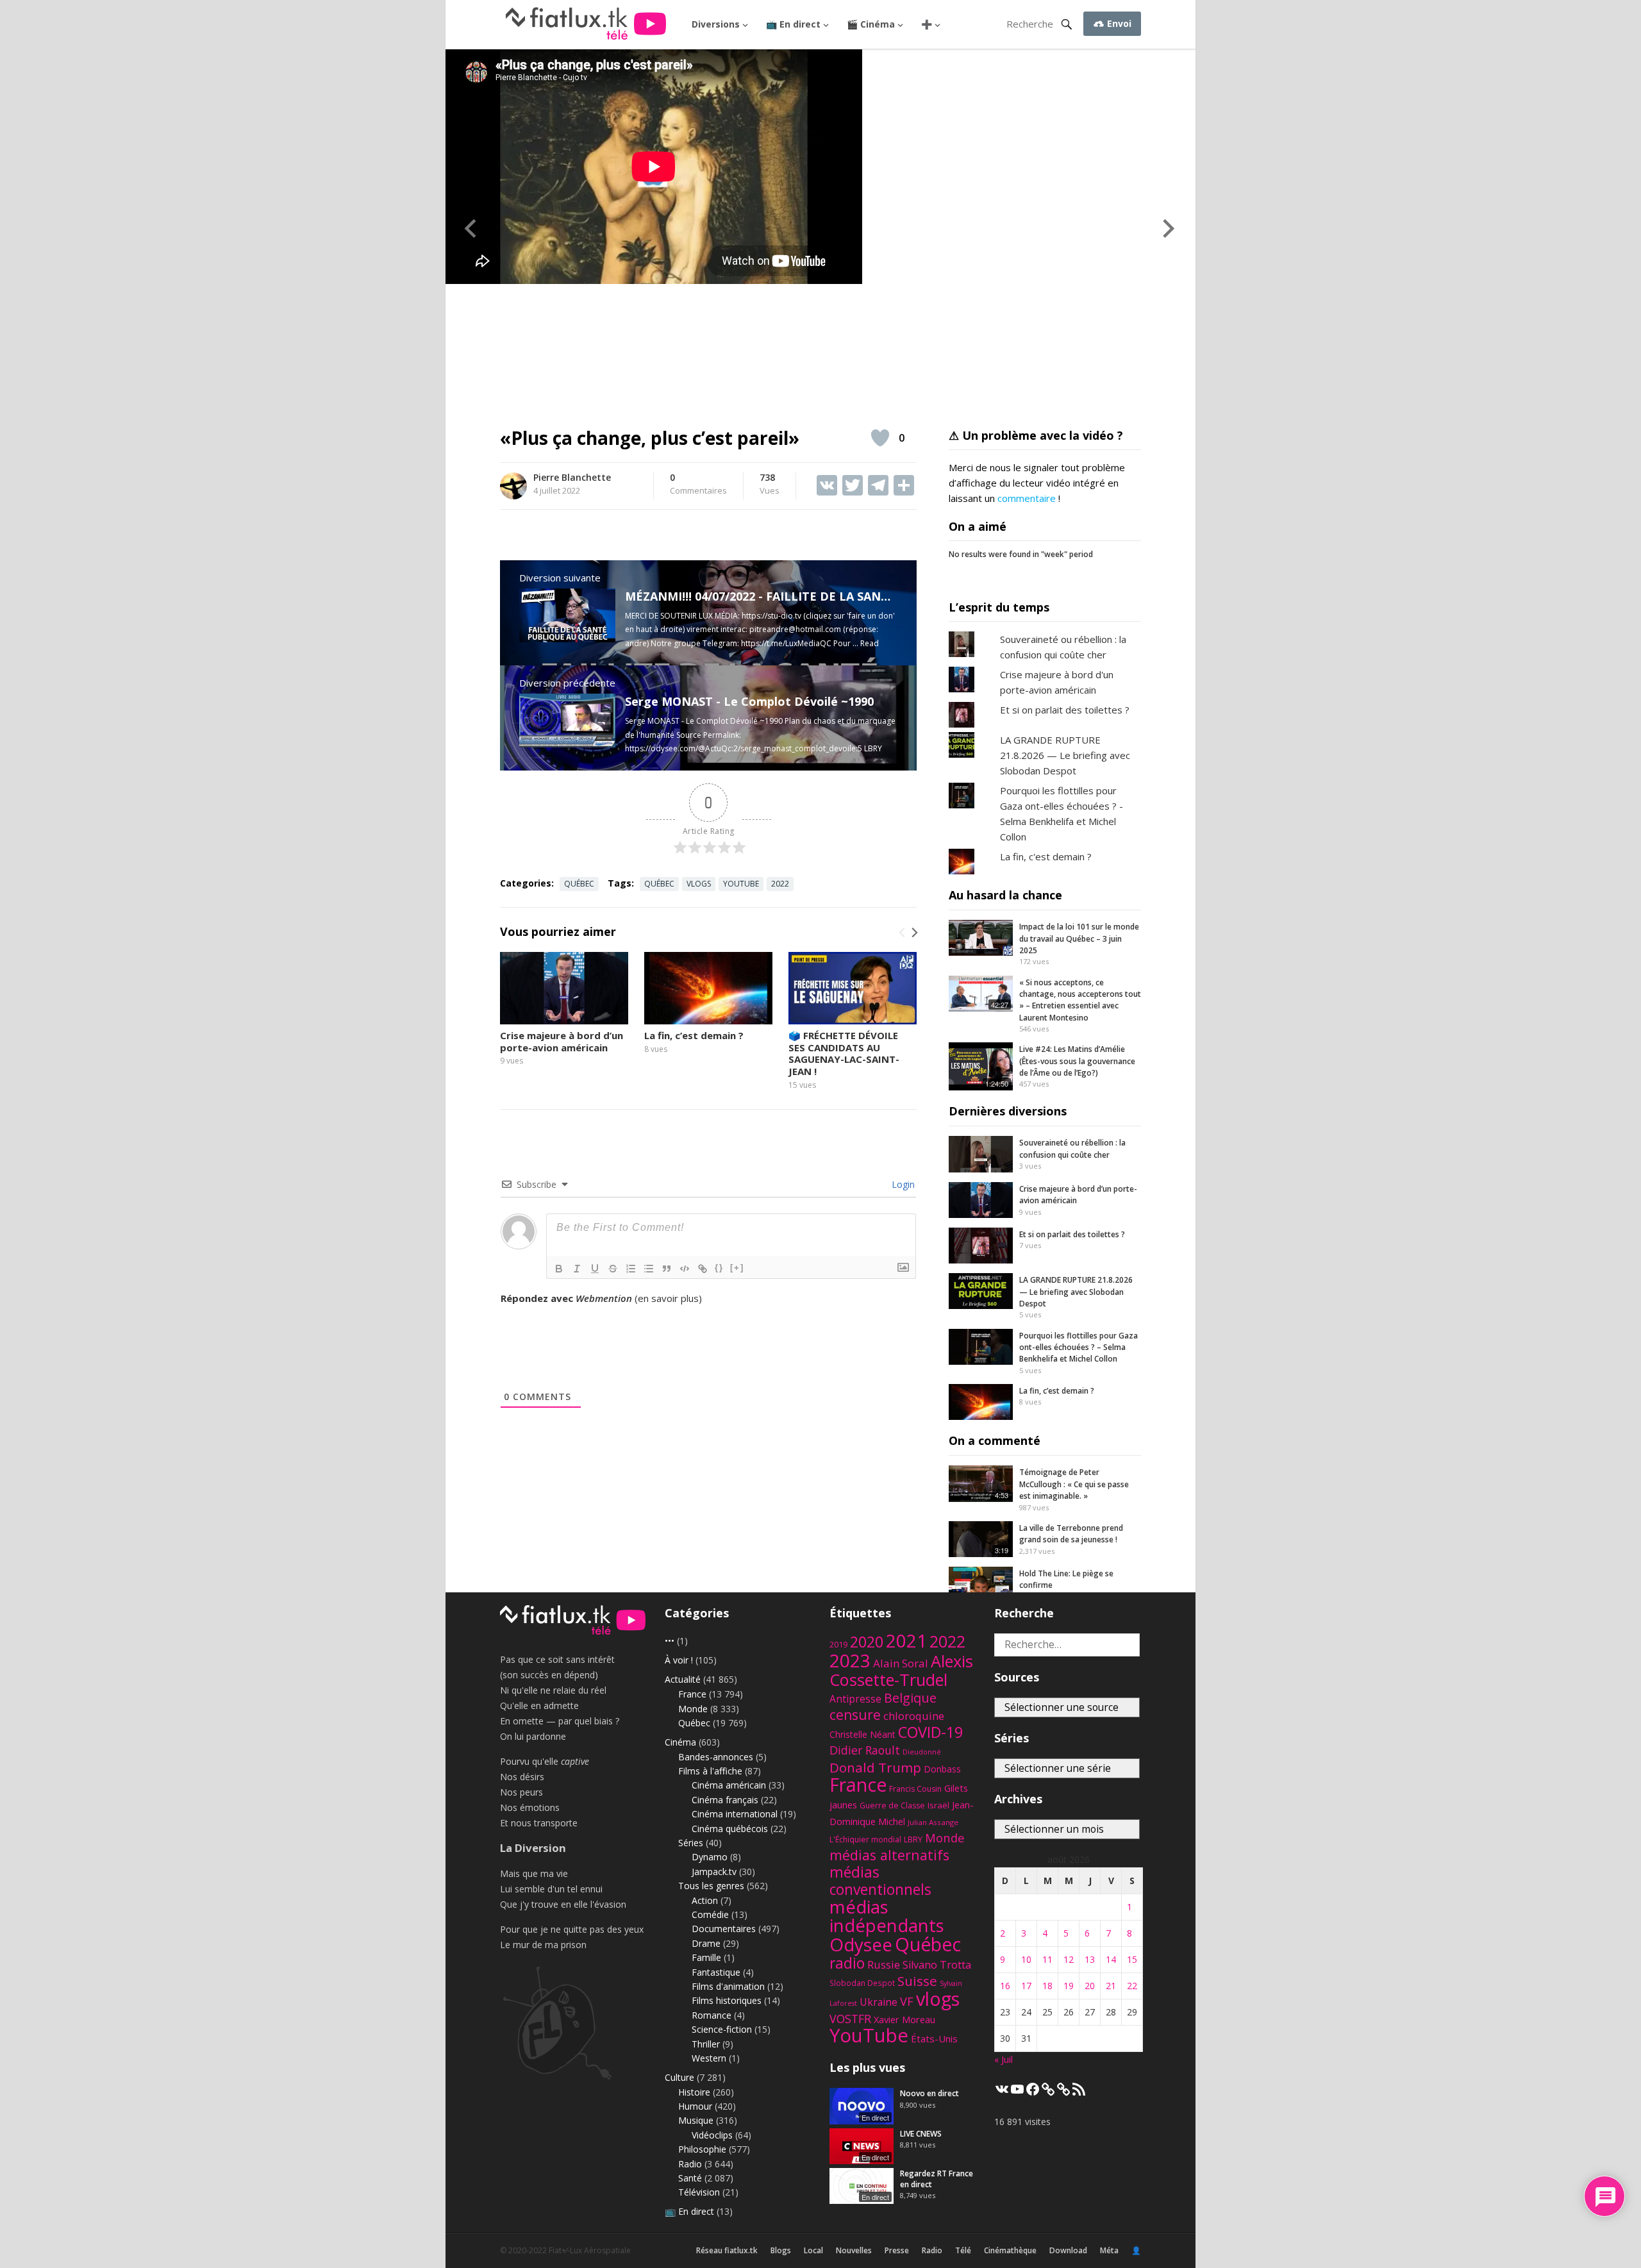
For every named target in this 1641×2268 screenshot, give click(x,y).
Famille (706, 1957)
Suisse (917, 1981)
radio (847, 1963)
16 (1005, 1986)
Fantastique (716, 1972)
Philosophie (702, 2149)
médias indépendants (887, 1916)
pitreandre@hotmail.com (795, 629)
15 (1132, 1959)
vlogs (699, 884)
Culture (679, 2077)
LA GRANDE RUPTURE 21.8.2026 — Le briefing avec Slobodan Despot (1065, 755)
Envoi (1118, 23)
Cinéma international (735, 1814)
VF (907, 2001)
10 (1026, 1959)
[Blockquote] (667, 1269)
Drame (706, 1943)
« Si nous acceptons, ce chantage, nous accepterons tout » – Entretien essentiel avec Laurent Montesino (1080, 1000)
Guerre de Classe (892, 1805)
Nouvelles (854, 2250)
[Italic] (577, 1269)
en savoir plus (668, 1298)
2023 (850, 1660)
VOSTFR (850, 2019)
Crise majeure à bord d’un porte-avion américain (562, 1041)
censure (855, 1715)
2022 (780, 884)
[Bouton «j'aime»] (880, 438)
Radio (690, 2164)
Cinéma (680, 1742)
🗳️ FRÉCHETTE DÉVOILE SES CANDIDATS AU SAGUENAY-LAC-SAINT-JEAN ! (844, 1053)
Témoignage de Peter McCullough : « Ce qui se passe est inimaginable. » (1074, 1484)
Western (709, 2058)
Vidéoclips (712, 2135)
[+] (737, 1268)
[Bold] (559, 1269)
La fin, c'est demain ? (1046, 856)
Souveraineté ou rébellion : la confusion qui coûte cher (1072, 1148)
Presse (897, 2250)
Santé (690, 2178)
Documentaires (724, 1929)
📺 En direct (793, 24)
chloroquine (914, 1716)
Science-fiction (722, 2029)
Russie (884, 1964)
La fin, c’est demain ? (694, 1035)
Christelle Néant (862, 1734)
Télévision (699, 2192)
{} (719, 1268)
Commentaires (698, 485)
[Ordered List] (631, 1269)
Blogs (781, 2250)
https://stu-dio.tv (771, 616)
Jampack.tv (714, 1872)
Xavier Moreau (904, 2019)
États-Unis (934, 2039)
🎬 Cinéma (871, 24)
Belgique (910, 1698)
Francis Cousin (915, 1789)
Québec (579, 884)
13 (1090, 1959)
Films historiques (727, 2000)
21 (1111, 1986)
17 (1026, 1986)
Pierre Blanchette (572, 477)
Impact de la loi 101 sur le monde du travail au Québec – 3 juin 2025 (1079, 938)
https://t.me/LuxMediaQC (786, 643)
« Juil (1004, 2059)
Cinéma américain (729, 1785)
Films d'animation (728, 1986)
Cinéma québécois (730, 1829)
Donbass (942, 1769)
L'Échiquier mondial (865, 1839)
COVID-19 (930, 1732)
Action (705, 1900)
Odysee (861, 1944)
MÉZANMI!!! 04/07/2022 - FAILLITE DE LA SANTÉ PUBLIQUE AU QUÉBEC (828, 596)
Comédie (710, 1914)
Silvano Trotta (937, 1965)
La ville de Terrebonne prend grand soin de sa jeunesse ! (1071, 1534)
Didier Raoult (865, 1750)
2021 (906, 1641)
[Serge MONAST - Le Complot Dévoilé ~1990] (567, 744)
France (692, 1694)
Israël (938, 1805)
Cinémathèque (1010, 2250)
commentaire (1027, 498)
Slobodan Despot (862, 1983)
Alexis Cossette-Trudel (901, 1670)
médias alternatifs (889, 1855)
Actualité (683, 1679)
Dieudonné (922, 1752)
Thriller (706, 2044)
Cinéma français (725, 1800)
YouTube (741, 884)
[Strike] (613, 1269)
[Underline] (595, 1269)
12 (1069, 1959)
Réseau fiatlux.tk (727, 2250)
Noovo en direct (929, 2093)
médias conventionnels (880, 1881)
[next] (913, 932)
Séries (691, 1843)
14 (1111, 1959)
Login (902, 1184)
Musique (696, 2120)
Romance (712, 2015)
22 (1132, 1986)
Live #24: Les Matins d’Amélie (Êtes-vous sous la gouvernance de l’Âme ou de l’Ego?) (1077, 1061)
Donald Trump (875, 1767)
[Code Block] (685, 1269)
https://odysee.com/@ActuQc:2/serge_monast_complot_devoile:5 (744, 748)
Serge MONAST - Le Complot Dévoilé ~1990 (749, 701)
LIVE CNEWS (921, 2134)
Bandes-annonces (716, 1757)
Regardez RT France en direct (937, 2179)
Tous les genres (711, 1886)
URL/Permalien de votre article (569, 1311)
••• (670, 1641)
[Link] (703, 1269)
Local (813, 2250)
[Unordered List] (649, 1269)
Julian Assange (933, 1822)
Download (1068, 2250)
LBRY (913, 1839)
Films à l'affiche (710, 1771)
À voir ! (679, 1660)
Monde (693, 1709)
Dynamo (710, 1857)
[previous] (903, 932)
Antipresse (855, 1699)
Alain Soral (901, 1663)
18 (1047, 1986)
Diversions (716, 24)
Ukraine (879, 2002)
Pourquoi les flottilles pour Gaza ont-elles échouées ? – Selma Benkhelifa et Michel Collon (1079, 1347)
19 (1069, 1986)
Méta (1109, 2250)
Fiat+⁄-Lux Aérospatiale (590, 2250)
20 (1090, 1986)
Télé (963, 2250)
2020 (867, 1642)
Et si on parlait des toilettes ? (1065, 710)
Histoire (694, 2092)
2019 (838, 1645)
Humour (695, 2106)
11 (1047, 1959)
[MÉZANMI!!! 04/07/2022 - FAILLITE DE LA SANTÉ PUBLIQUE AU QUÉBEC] (567, 638)
